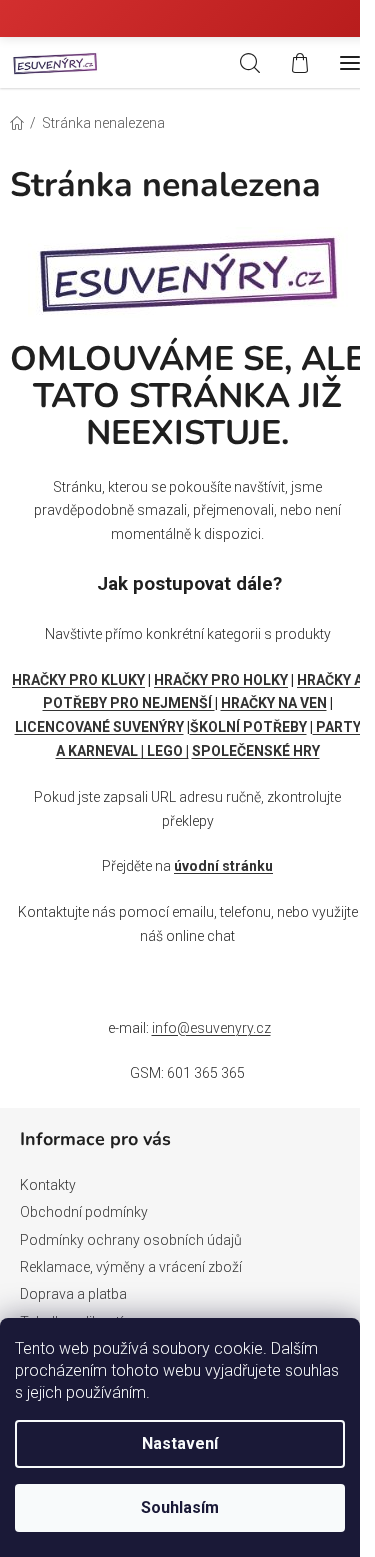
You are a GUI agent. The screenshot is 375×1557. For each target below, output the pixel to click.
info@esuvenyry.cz (211, 1028)
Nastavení (180, 1443)
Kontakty (48, 1185)
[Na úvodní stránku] (188, 270)
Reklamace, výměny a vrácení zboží (131, 1267)
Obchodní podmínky (84, 1212)
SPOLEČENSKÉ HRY (256, 751)
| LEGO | (165, 751)
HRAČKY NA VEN (274, 703)
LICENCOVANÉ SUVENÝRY (99, 727)
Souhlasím (180, 1507)
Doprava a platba (73, 1294)
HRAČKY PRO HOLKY (221, 680)
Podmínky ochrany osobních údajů (131, 1240)
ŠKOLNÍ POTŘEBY (248, 727)
